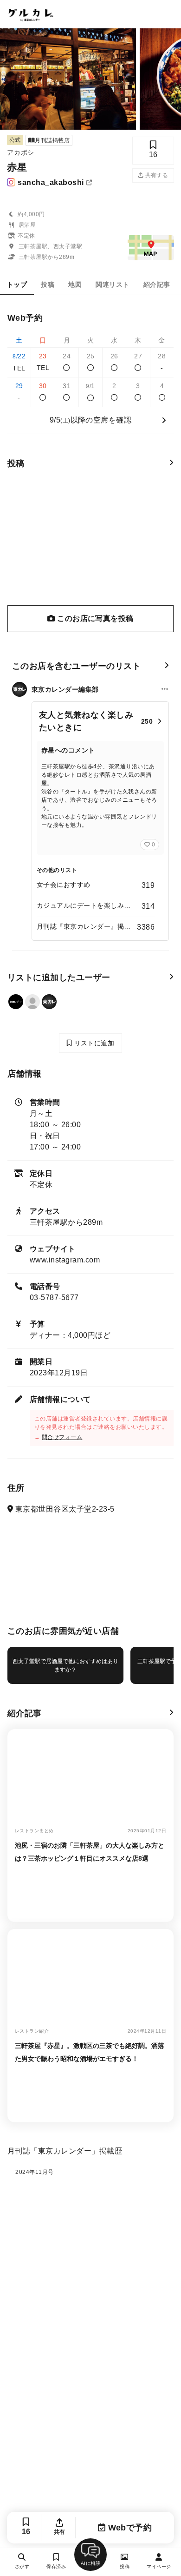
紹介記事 (157, 284)
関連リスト (112, 284)
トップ (17, 284)
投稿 (48, 284)
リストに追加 (93, 1043)
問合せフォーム (62, 1437)
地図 (75, 284)
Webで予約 (129, 2528)
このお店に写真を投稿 (94, 618)
